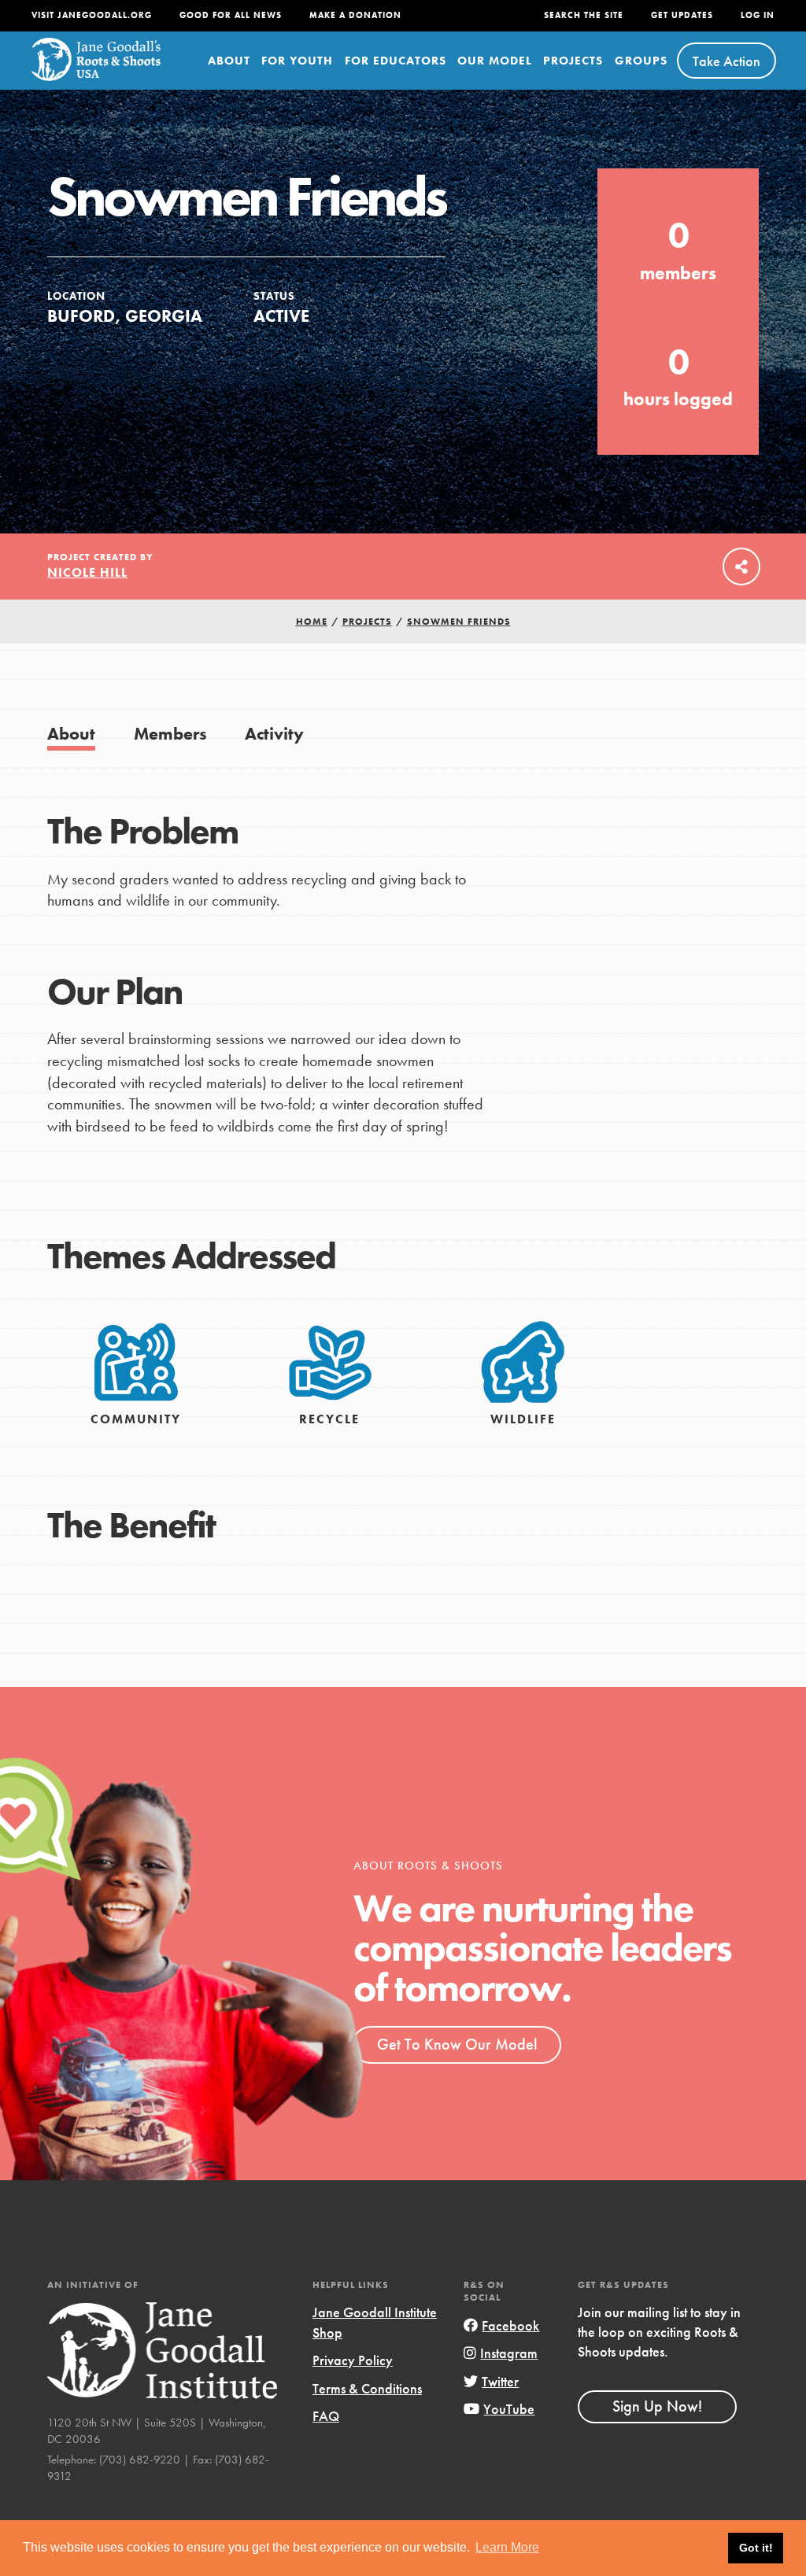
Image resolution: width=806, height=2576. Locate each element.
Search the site (584, 15)
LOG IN (758, 15)
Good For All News (231, 15)
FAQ (326, 2416)
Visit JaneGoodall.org (92, 15)
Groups (641, 61)
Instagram (509, 2353)
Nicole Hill (87, 572)
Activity (274, 734)
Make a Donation (355, 15)
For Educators (396, 61)
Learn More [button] (507, 2547)
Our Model (495, 61)
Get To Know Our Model (457, 2044)
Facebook (510, 2325)
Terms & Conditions (367, 2388)
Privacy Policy (353, 2360)
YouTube (509, 2409)
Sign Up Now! (657, 2406)
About (229, 61)
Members (170, 734)
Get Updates (682, 15)
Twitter (500, 2381)
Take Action (727, 61)
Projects (573, 61)
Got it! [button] (756, 2548)
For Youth (297, 61)
